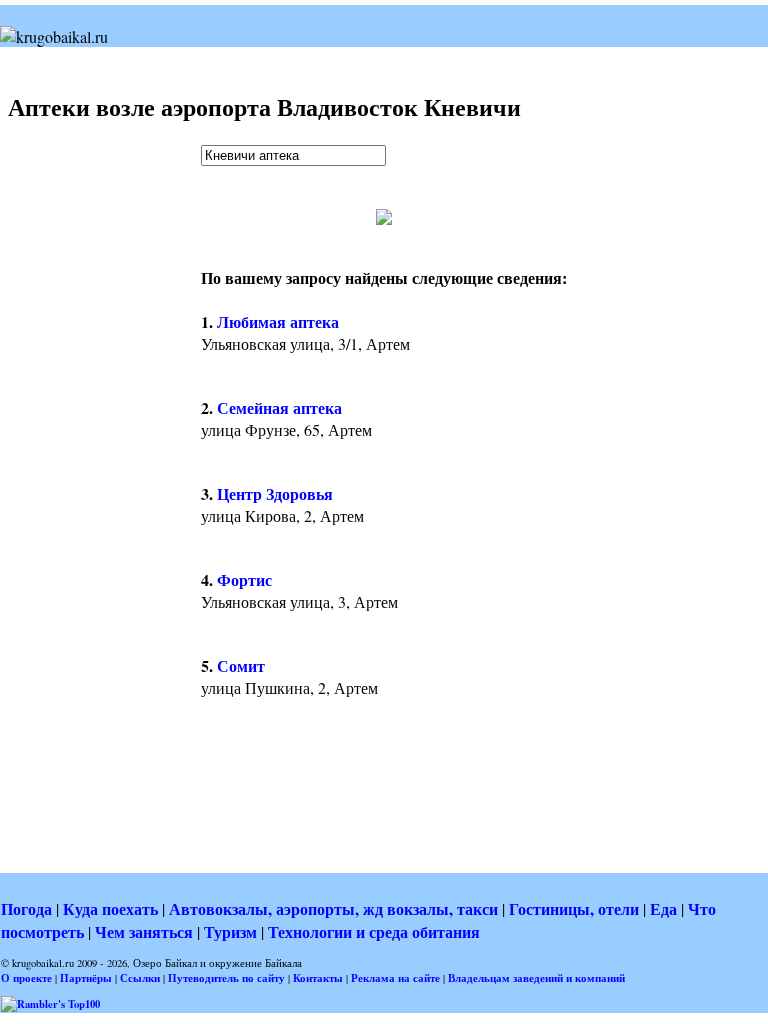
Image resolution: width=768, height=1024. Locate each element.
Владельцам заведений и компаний (536, 978)
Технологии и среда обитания (374, 931)
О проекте (26, 978)
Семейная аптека (279, 407)
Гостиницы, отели (574, 908)
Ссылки (140, 978)
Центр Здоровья (275, 493)
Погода (26, 908)
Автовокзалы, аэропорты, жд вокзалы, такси (333, 908)
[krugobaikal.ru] (54, 36)
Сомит (241, 665)
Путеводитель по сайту (226, 978)
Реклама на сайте (395, 978)
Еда (663, 908)
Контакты (318, 978)
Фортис (244, 579)
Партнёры (86, 978)
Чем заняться (144, 931)
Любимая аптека (278, 321)
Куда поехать (110, 908)
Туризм (230, 931)
